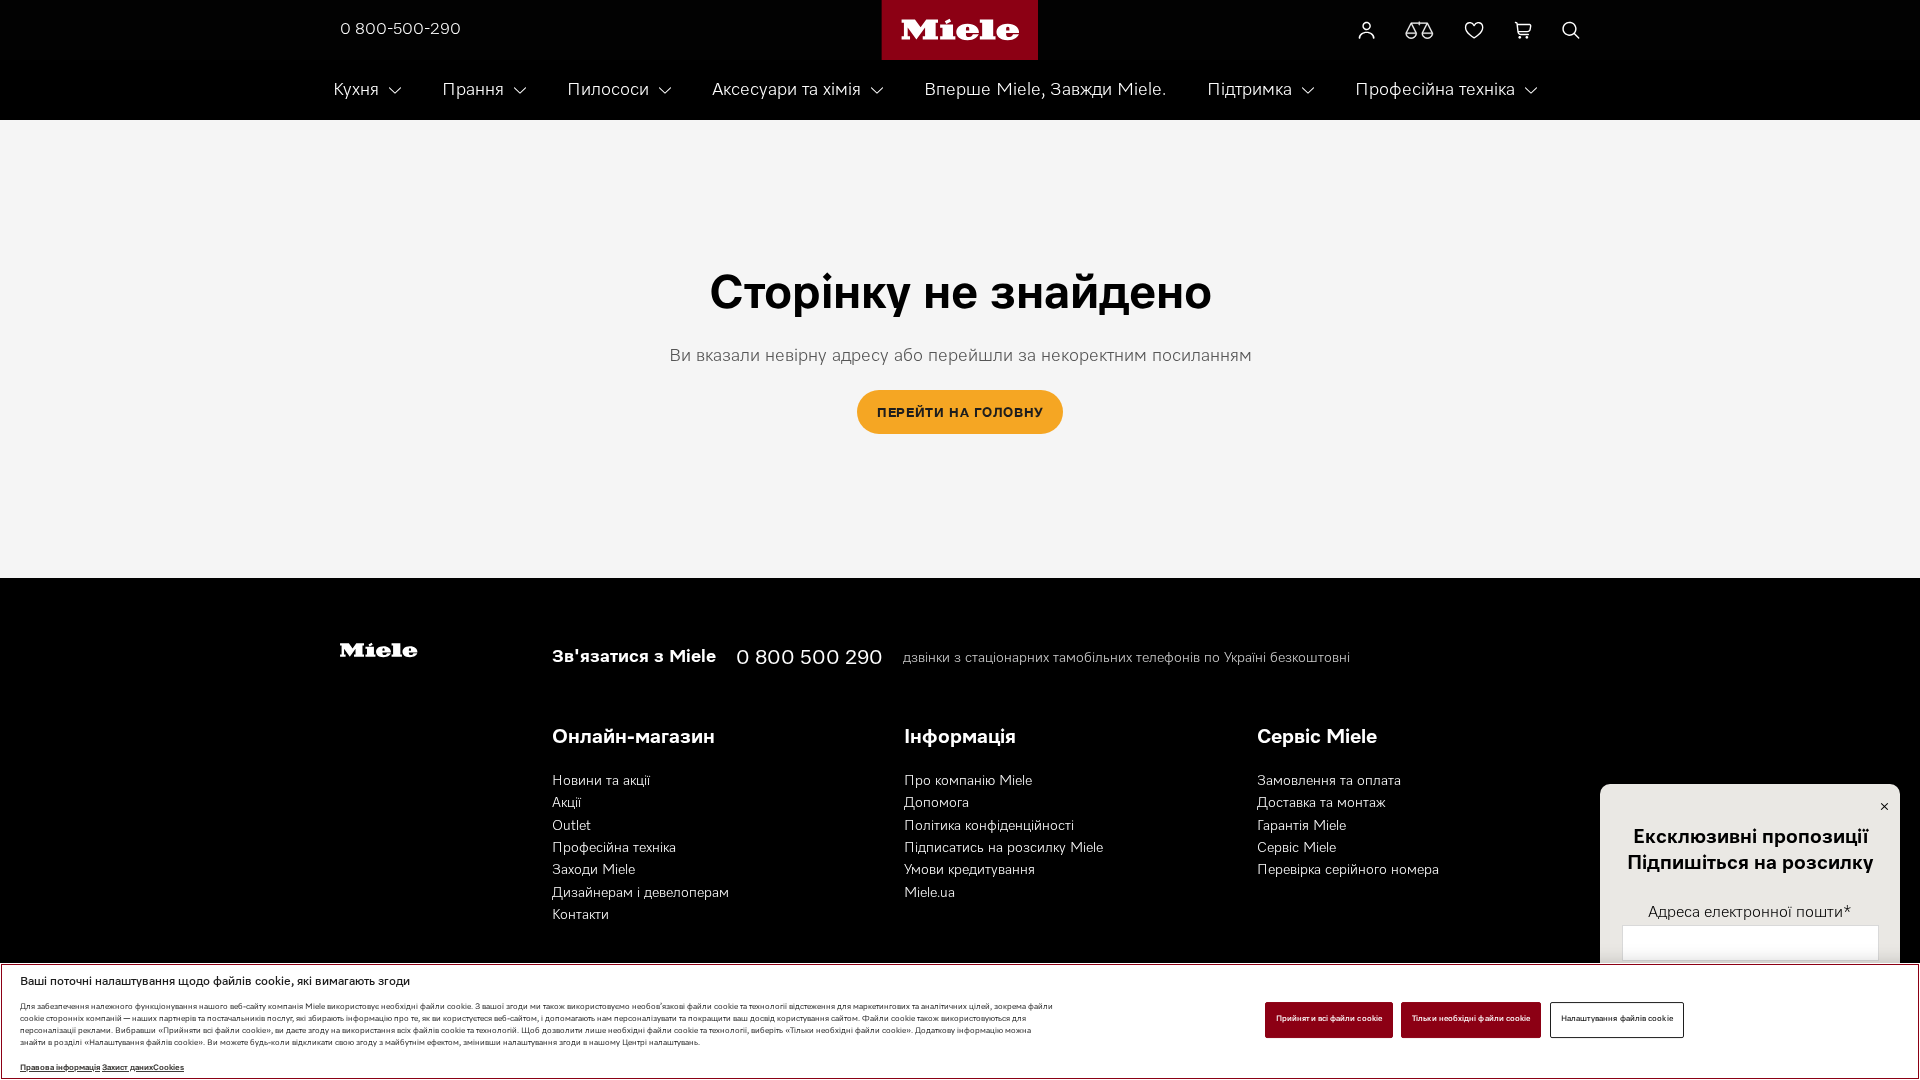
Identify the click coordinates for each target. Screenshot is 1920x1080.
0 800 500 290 (809, 658)
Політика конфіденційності (989, 826)
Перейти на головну (960, 412)
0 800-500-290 (400, 30)
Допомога (936, 803)
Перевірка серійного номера (1348, 870)
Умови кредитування (969, 870)
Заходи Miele (593, 870)
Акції (566, 803)
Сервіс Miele (1296, 848)
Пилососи (608, 90)
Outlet (571, 826)
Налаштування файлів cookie (1617, 1019)
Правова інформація (60, 1068)
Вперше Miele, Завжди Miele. (1045, 90)
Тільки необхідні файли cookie (1471, 1019)
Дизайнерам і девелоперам (640, 893)
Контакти (580, 915)
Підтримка (1249, 90)
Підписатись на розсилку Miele (1003, 848)
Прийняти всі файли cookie (1329, 1019)
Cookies (168, 1068)
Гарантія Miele (1301, 826)
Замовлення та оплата (1329, 781)
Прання (473, 90)
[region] (960, 1021)
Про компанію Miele (968, 781)
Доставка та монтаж (1321, 803)
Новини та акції (601, 781)
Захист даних (127, 1068)
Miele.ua (929, 893)
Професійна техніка (1435, 90)
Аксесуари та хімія (786, 90)
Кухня (356, 90)
